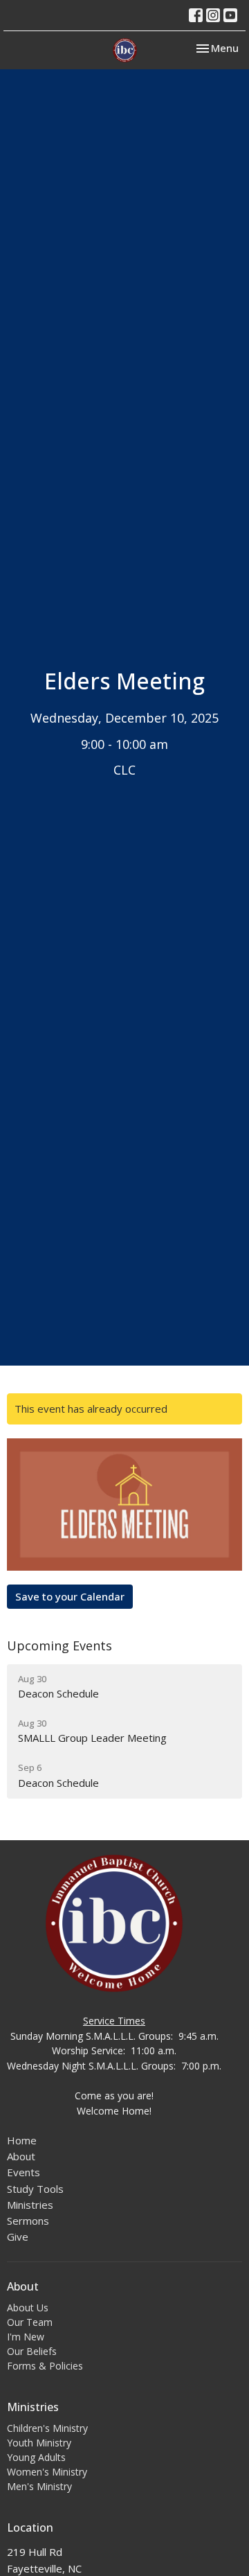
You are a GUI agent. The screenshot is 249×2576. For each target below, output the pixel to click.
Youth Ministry (39, 2443)
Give (18, 2237)
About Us (28, 2308)
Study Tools (35, 2189)
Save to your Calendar (70, 1596)
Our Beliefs (32, 2351)
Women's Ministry (47, 2472)
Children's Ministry (47, 2428)
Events (24, 2172)
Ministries (30, 2205)
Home (22, 2140)
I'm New (26, 2337)
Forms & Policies (45, 2366)
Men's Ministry (39, 2486)
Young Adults (36, 2457)
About (21, 2156)
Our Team (30, 2322)
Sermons (28, 2221)
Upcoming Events (59, 1646)
